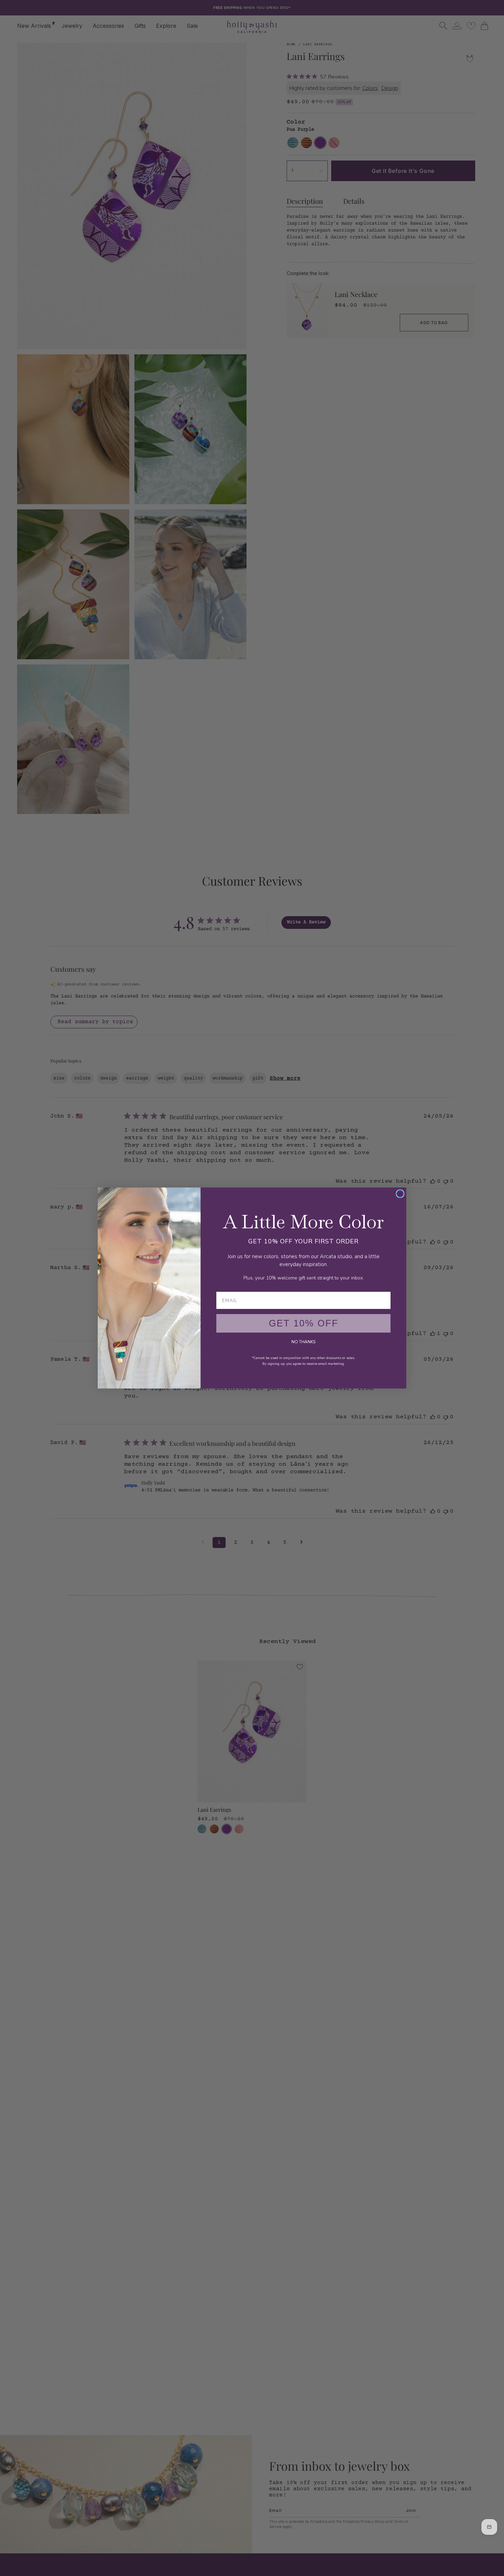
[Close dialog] (400, 1194)
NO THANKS (303, 1342)
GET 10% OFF (304, 1323)
